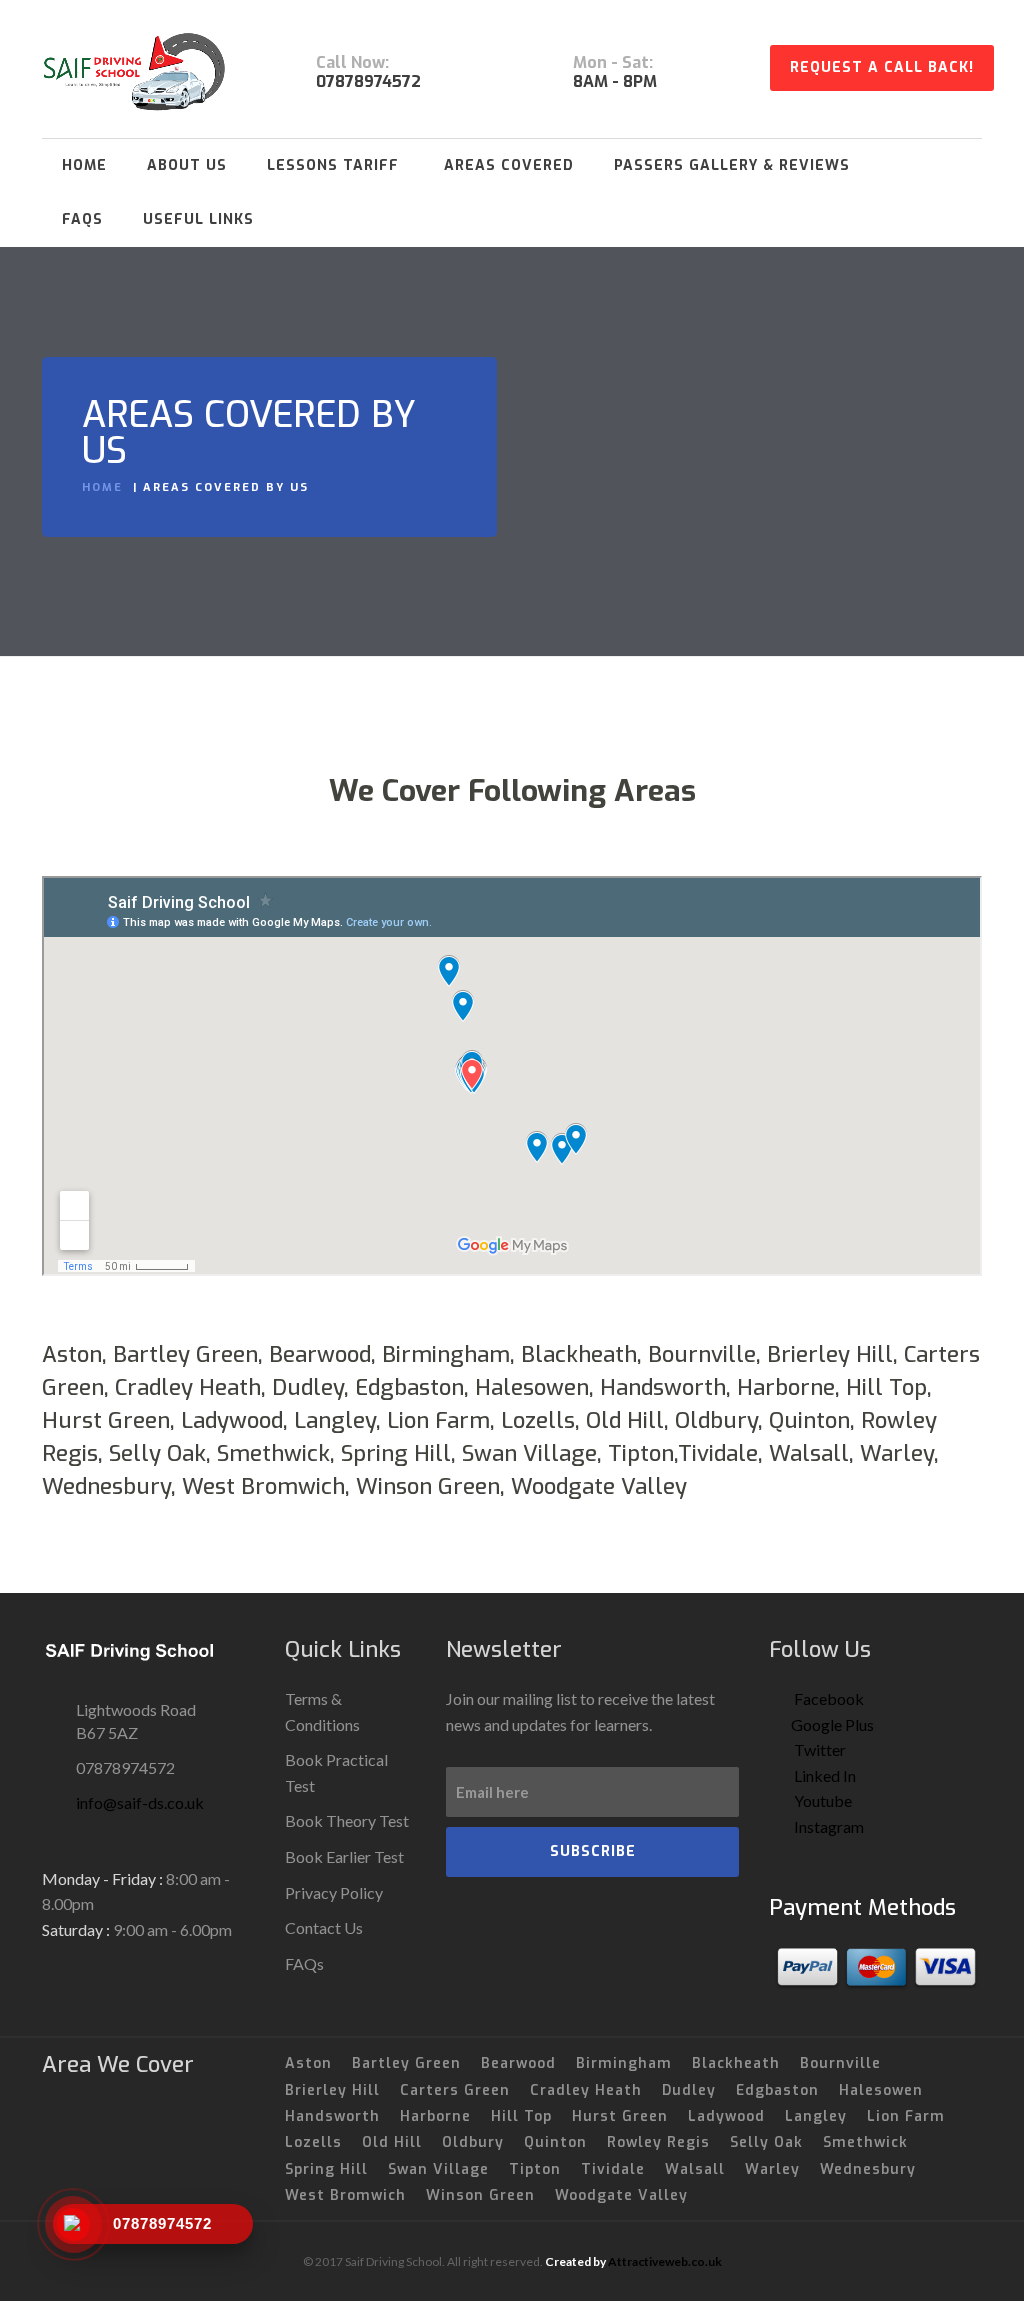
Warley (772, 2169)
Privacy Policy (334, 1892)
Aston (308, 2063)
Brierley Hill (332, 2090)
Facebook (827, 1698)
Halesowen (881, 2090)
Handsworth (332, 2116)
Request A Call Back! (882, 67)
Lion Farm (906, 2116)
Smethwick (865, 2142)
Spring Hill (326, 2169)
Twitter (818, 1749)
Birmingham (624, 2063)
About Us (187, 165)
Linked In (823, 1775)
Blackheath (736, 2063)
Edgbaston (777, 2090)
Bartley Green (406, 2063)
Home (84, 165)
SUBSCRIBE (593, 1851)
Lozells (313, 2142)
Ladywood (726, 2116)
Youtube (821, 1800)
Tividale (613, 2169)
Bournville (840, 2063)
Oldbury (473, 2142)
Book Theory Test (347, 1820)
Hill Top (521, 2116)
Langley (816, 2116)
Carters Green (455, 2090)
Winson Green (480, 2195)
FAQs (82, 219)
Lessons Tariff (333, 165)
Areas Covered (509, 165)
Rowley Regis (658, 2142)
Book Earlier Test (344, 1856)
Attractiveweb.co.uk (665, 2261)
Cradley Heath (586, 2090)
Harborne (435, 2116)
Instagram (827, 1826)
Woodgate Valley (621, 2195)
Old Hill (392, 2142)
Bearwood (518, 2063)
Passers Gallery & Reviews (732, 165)
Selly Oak (766, 2142)
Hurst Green (620, 2116)
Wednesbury (868, 2169)
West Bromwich (345, 2195)
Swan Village (438, 2169)
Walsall (695, 2169)
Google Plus (832, 1724)
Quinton (555, 2142)
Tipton (535, 2169)
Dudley (689, 2090)
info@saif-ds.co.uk (140, 1802)
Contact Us (324, 1927)
